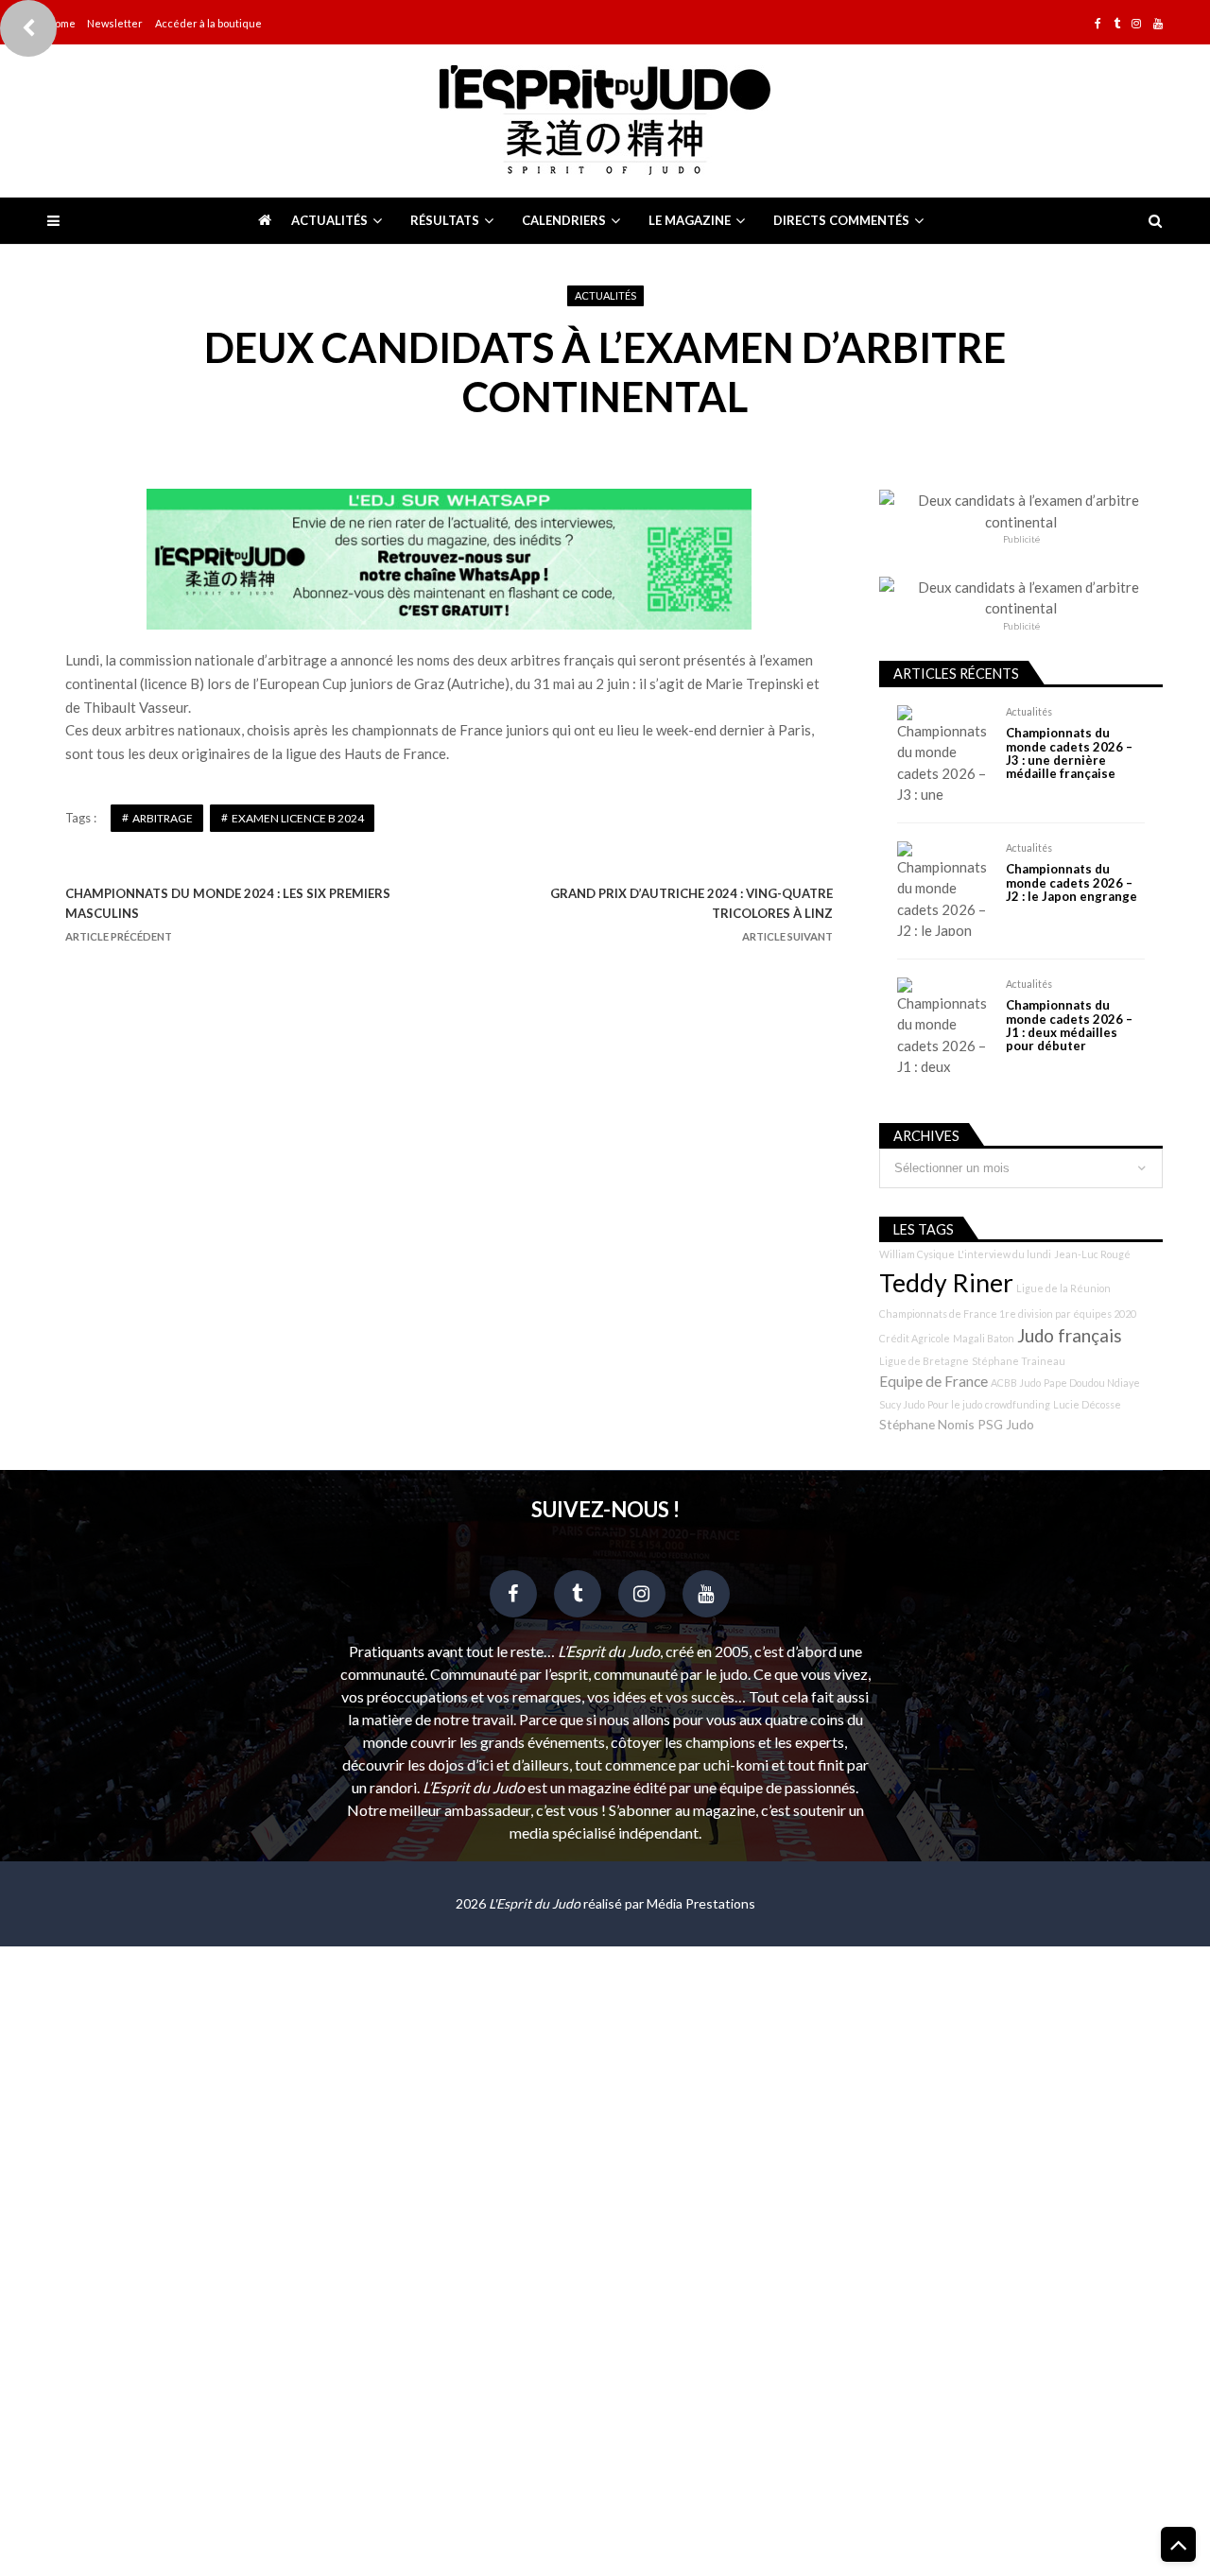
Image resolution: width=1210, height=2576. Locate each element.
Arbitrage (163, 818)
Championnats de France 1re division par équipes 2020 (1008, 1314)
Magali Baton (984, 1338)
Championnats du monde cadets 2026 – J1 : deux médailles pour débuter (1069, 1026)
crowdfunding (1018, 1404)
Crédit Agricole (915, 1338)
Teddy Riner (946, 1283)
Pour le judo (955, 1404)
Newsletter (115, 23)
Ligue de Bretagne (924, 1361)
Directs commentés (841, 220)
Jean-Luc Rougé (1092, 1254)
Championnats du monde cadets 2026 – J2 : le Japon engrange (1072, 882)
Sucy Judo (902, 1404)
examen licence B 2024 (298, 818)
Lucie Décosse (1087, 1404)
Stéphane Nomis (927, 1424)
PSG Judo (1006, 1424)
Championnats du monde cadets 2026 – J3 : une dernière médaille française (1069, 753)
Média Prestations (701, 1903)
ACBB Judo (1016, 1383)
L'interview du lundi (1004, 1254)
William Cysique (917, 1254)
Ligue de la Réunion (1063, 1288)
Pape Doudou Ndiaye (1092, 1383)
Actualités (329, 220)
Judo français (1070, 1336)
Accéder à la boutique (208, 23)
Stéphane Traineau (1019, 1361)
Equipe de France (933, 1381)
